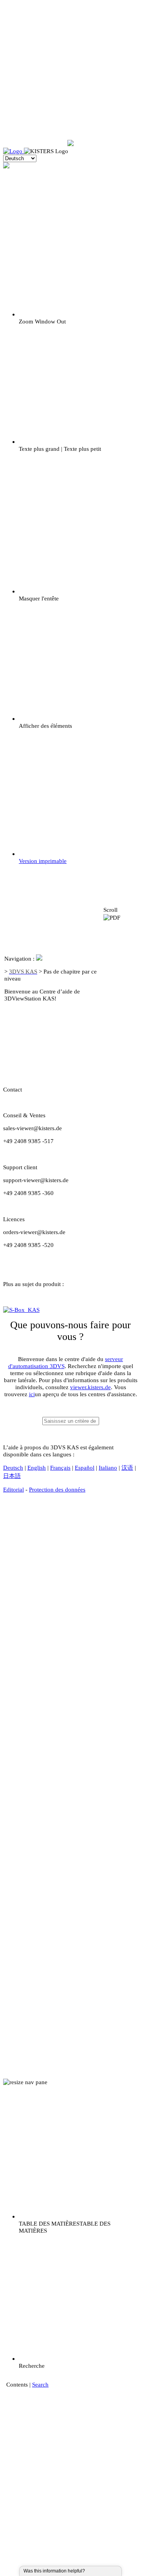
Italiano (108, 1468)
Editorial (14, 1489)
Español (85, 1468)
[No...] (98, 2571)
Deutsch (13, 1468)
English (37, 1468)
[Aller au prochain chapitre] (120, 1040)
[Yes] (93, 2571)
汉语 (127, 1468)
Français (60, 1468)
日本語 (12, 1476)
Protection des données (57, 1489)
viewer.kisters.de (90, 1387)
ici (32, 1394)
